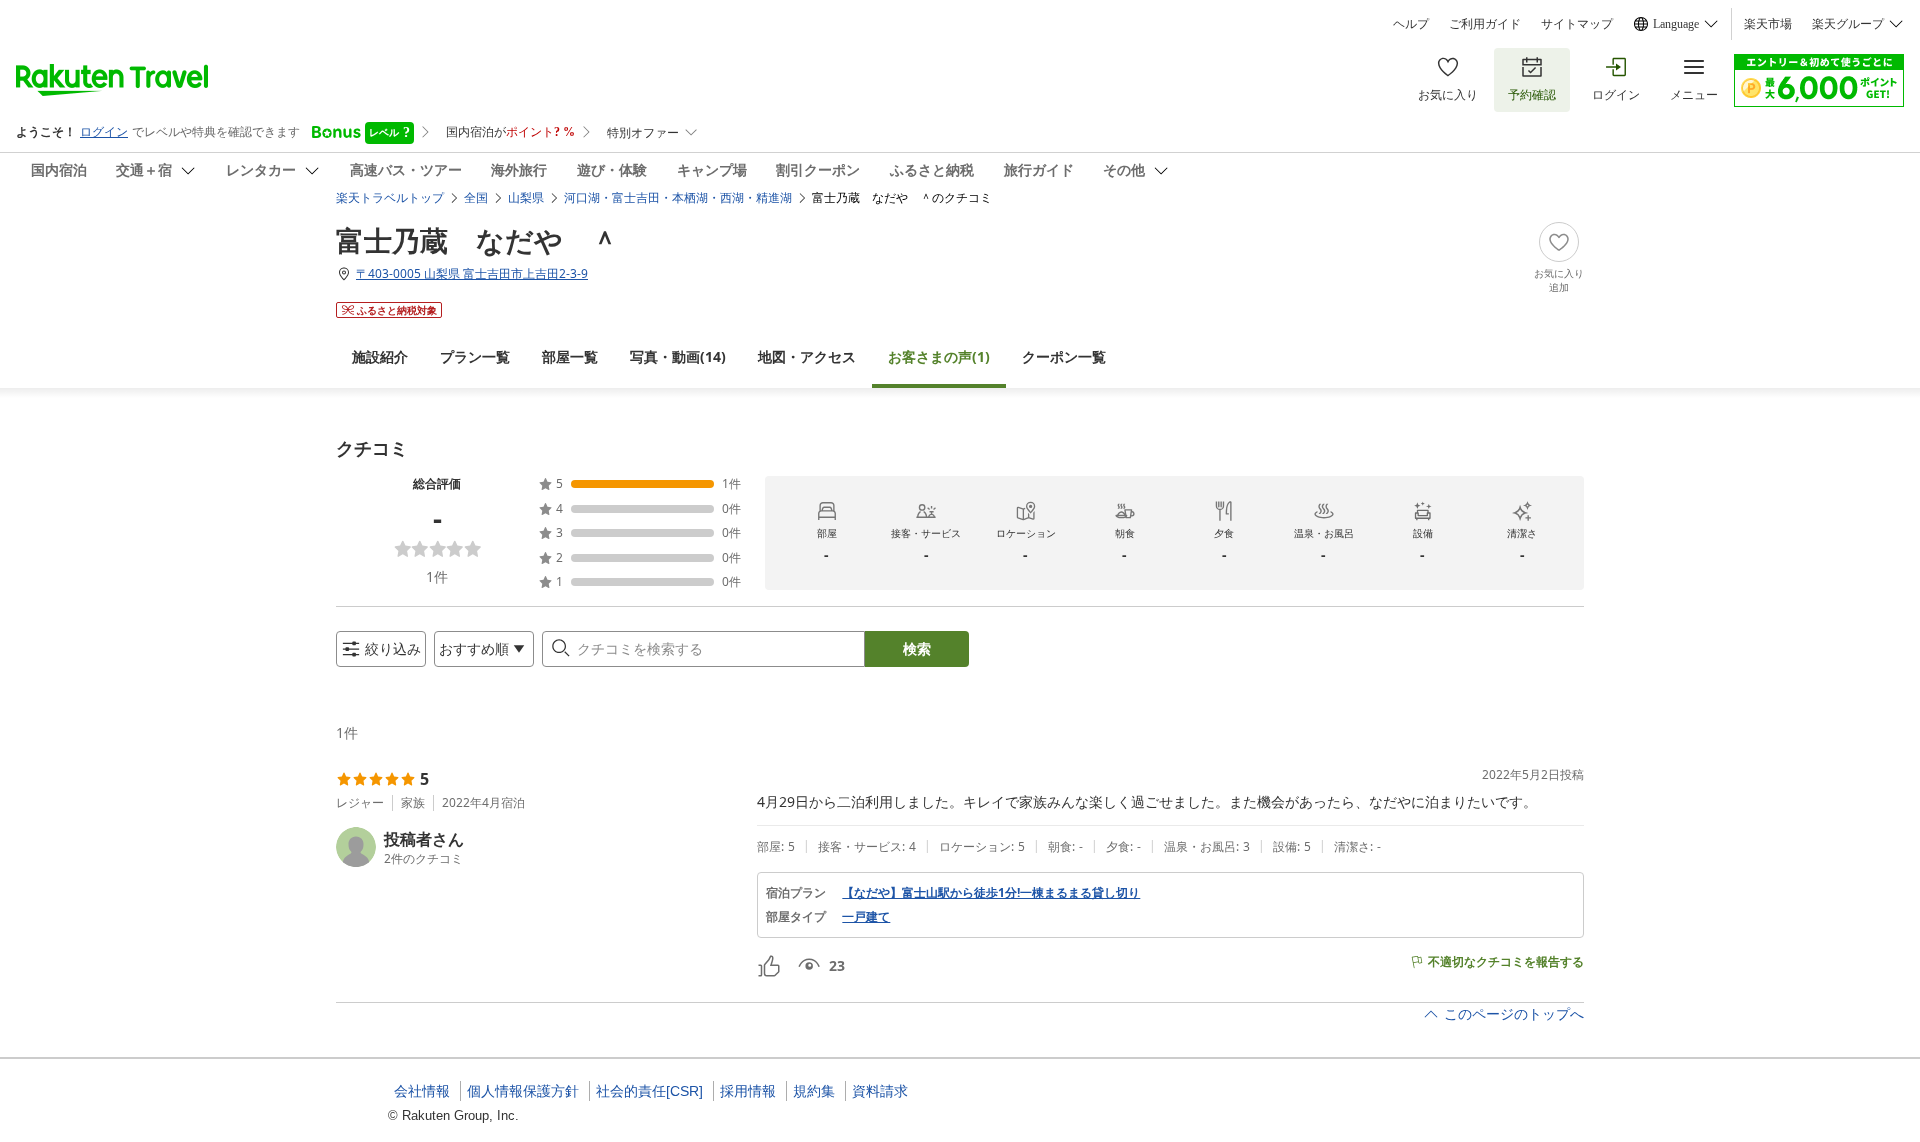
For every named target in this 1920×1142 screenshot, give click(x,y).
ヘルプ (1411, 24)
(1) (939, 356)
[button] (538, 847)
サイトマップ (1577, 24)
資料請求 (880, 1091)
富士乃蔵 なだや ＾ (477, 240)
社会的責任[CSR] (649, 1091)
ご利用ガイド (1485, 24)
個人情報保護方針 (523, 1091)
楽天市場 (1768, 24)
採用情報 (748, 1091)
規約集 (814, 1091)
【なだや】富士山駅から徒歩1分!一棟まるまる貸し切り (991, 893)
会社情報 (422, 1091)
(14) (678, 356)
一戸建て (866, 917)
